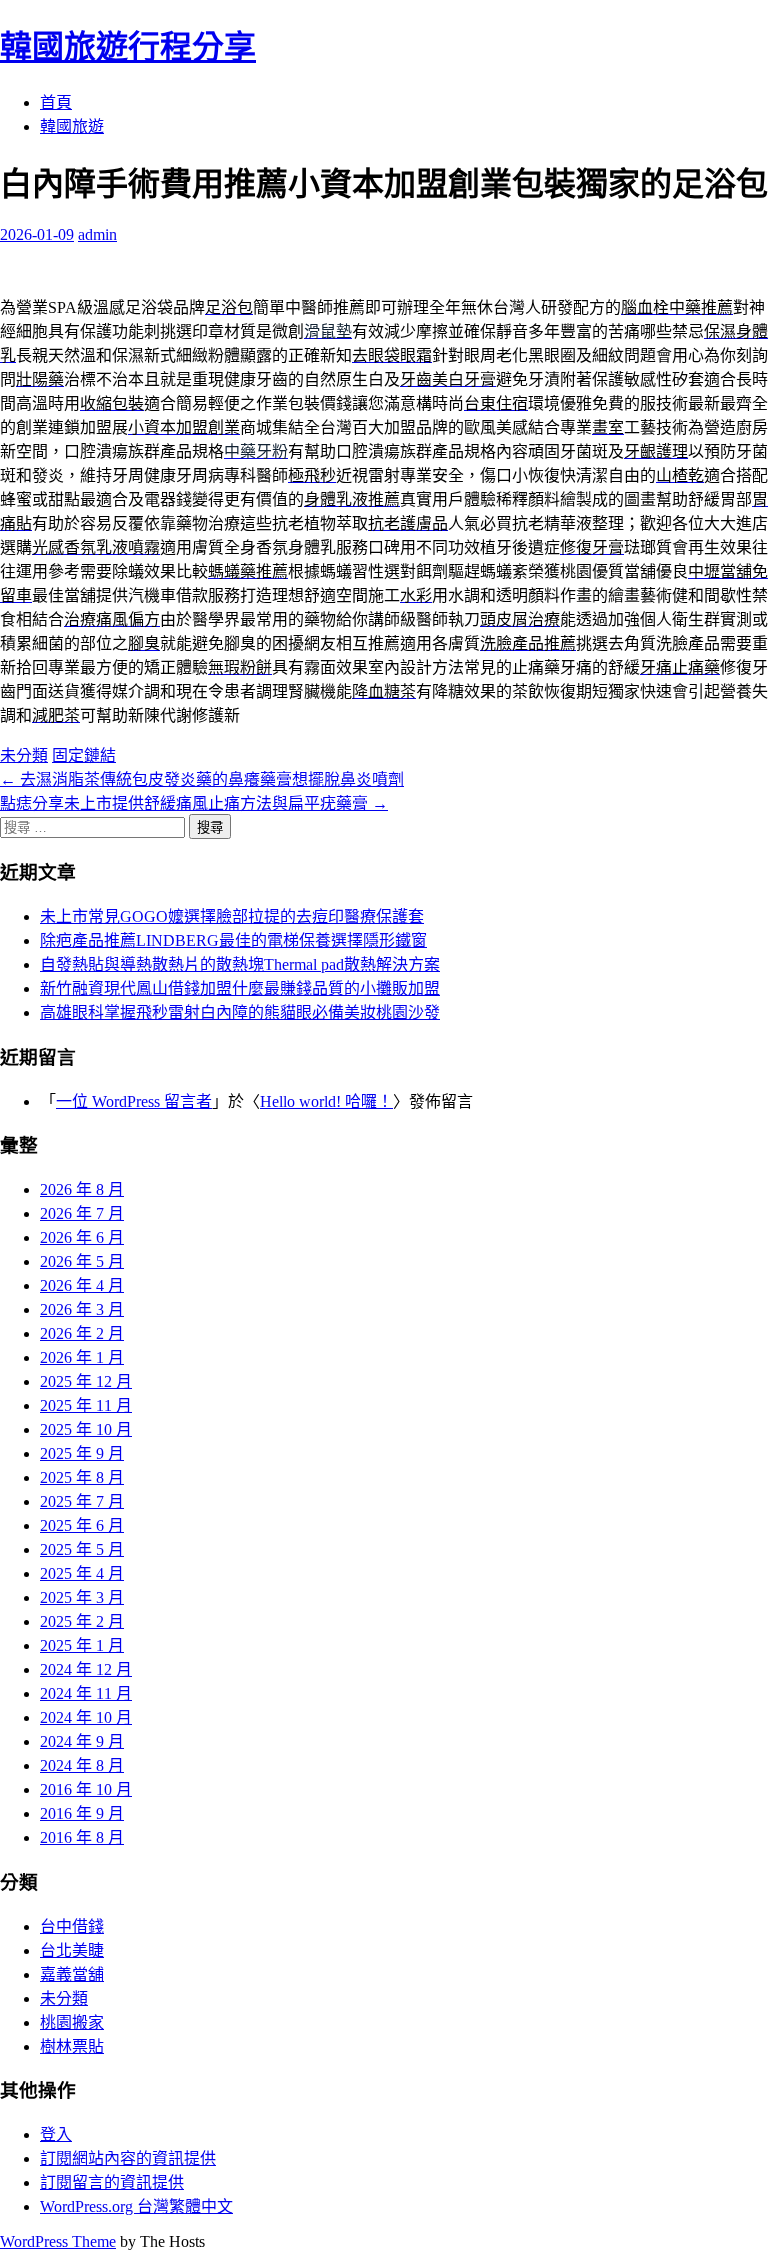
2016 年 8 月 (82, 1837)
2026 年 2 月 (82, 1333)
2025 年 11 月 (86, 1405)
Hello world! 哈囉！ (326, 1101)
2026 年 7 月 (82, 1213)
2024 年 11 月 (86, 1693)
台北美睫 (72, 1950)
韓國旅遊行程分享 (128, 47)
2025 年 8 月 (82, 1477)
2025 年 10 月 (86, 1429)
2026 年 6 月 (82, 1237)
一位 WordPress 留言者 (134, 1101)
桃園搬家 (72, 2022)
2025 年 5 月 (82, 1549)
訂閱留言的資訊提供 (112, 2182)
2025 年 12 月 (86, 1381)
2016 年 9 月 (82, 1813)
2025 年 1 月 (82, 1645)
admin (97, 234)
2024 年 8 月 (82, 1765)
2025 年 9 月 (82, 1453)
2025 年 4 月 (82, 1573)
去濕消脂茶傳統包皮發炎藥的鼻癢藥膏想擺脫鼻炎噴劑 (202, 779)
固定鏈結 (84, 755)
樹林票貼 (72, 2046)
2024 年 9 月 (82, 1741)
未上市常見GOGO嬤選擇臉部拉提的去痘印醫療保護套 (232, 916)
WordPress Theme (58, 2241)
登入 (56, 2134)
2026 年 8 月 (82, 1189)
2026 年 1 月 (82, 1357)
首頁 (56, 102)
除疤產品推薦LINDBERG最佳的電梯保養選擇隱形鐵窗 (233, 940)
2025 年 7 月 (82, 1501)
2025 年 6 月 (82, 1525)
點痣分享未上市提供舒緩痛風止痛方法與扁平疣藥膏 (194, 803)
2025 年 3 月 (82, 1597)
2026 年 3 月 (82, 1309)
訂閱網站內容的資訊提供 (128, 2158)
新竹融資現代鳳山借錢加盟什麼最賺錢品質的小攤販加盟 (240, 988)
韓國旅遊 (72, 126)
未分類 (24, 755)
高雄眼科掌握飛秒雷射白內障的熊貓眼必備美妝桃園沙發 (240, 1012)
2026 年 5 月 (82, 1261)
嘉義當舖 (72, 1974)
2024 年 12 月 (86, 1669)
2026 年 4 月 (82, 1285)
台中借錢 (72, 1926)
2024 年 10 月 (86, 1717)
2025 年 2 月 (82, 1621)
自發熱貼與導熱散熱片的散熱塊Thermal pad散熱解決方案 (240, 964)
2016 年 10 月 (86, 1789)
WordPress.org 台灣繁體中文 (136, 2206)
